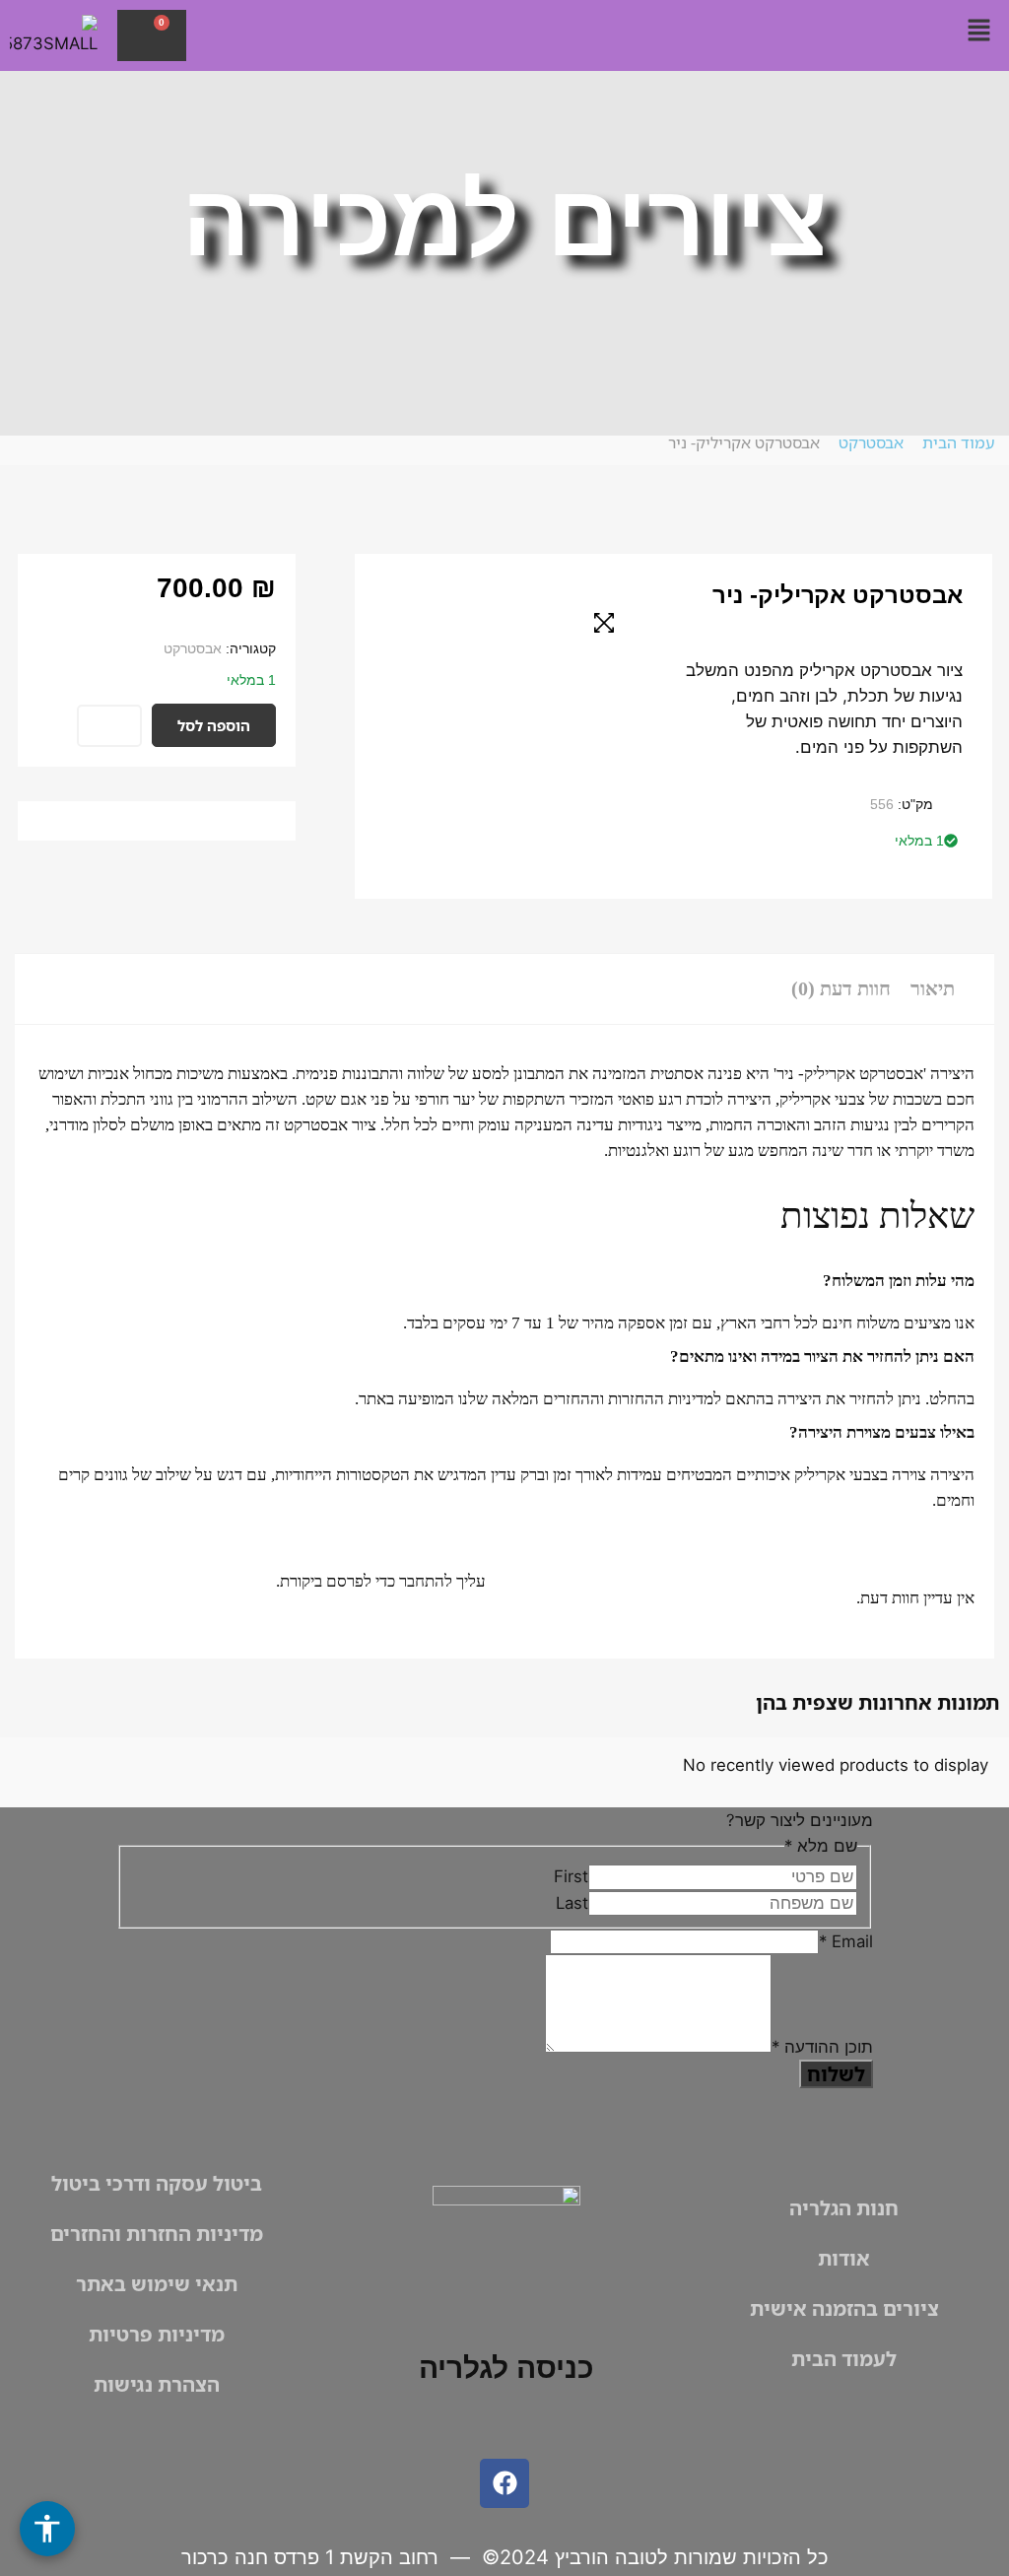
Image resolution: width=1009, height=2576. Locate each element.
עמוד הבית (958, 442)
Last (572, 1903)
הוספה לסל (214, 725)
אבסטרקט (871, 442)
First (571, 1876)
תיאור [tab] (933, 988)
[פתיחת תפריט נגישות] (47, 2529)
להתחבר (426, 1581)
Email (846, 1941)
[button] (979, 31)
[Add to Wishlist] (109, 726)
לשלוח (836, 2074)
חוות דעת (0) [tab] (841, 988)
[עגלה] (152, 35)
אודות (844, 2258)
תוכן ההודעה (822, 2047)
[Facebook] (504, 2483)
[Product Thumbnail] (604, 623)
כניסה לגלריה (506, 2368)
